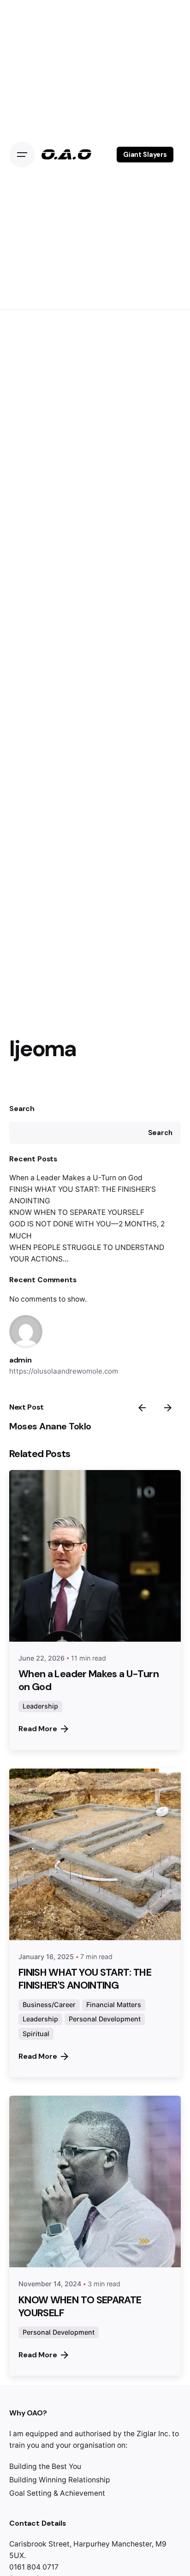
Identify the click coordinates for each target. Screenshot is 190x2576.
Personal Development (105, 2019)
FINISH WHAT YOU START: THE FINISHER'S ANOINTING (85, 1979)
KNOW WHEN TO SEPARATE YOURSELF (77, 1212)
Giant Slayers (145, 155)
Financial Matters (114, 2005)
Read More (38, 1729)
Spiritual (36, 2034)
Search (22, 1109)
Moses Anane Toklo (50, 1426)
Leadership (40, 1706)
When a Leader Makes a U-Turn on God (76, 1178)
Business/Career (49, 2005)
